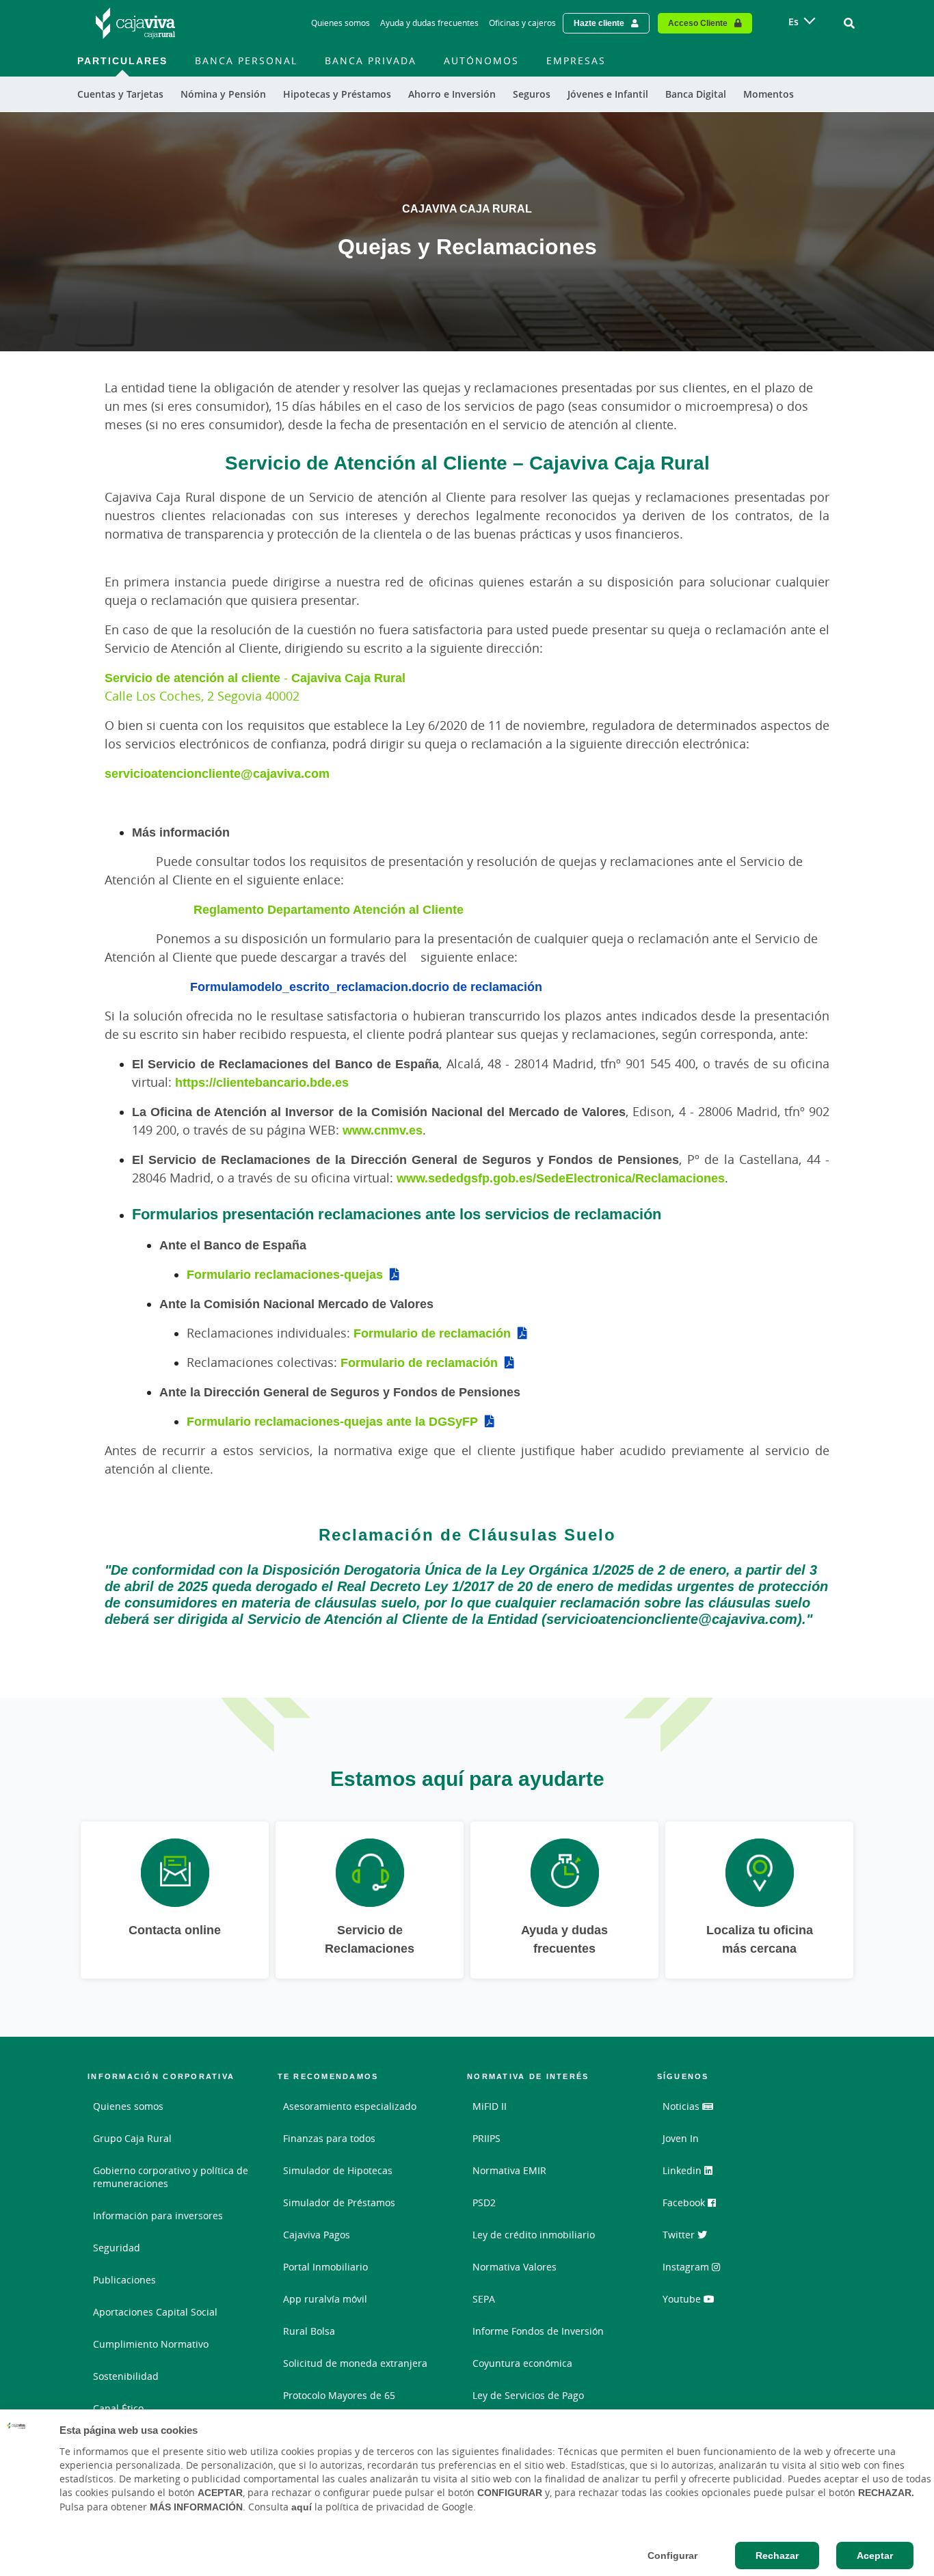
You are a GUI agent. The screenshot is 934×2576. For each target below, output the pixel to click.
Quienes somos (341, 23)
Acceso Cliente (698, 23)
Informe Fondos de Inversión (538, 2331)
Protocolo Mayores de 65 (339, 2395)
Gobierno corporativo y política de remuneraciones (171, 2177)
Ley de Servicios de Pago (528, 2395)
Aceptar (875, 2555)
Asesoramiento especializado (350, 2106)
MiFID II (490, 2106)
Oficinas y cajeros (522, 23)
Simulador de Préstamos (339, 2202)
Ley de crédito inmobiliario (534, 2235)
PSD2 (484, 2202)
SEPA (484, 2299)
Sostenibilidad (126, 2376)
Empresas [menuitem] (576, 60)
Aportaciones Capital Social (155, 2312)
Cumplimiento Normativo (151, 2344)
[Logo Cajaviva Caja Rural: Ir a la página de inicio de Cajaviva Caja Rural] (135, 23)
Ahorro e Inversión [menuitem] (452, 94)
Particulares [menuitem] (122, 60)
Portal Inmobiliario (325, 2267)
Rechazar (777, 2555)
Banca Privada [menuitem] (371, 60)
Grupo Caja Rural (132, 2138)
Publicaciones (124, 2280)
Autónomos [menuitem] (481, 60)
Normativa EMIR (509, 2170)
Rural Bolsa (309, 2331)
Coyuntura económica (522, 2363)
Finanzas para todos (329, 2138)
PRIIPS (486, 2138)
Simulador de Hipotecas (338, 2170)
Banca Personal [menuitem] (246, 60)
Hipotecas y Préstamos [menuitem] (337, 94)
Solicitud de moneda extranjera (355, 2363)
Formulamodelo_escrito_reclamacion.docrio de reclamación (366, 986)
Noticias (682, 2106)
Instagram (687, 2267)
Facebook (685, 2202)
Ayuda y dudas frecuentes (429, 23)
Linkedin (683, 2170)
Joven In (681, 2138)
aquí (302, 2507)
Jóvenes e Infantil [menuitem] (608, 94)
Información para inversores (158, 2215)
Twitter (680, 2235)
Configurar (672, 2555)
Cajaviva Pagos (317, 2235)
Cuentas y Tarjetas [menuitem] (120, 94)
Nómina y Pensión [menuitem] (223, 94)
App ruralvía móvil (325, 2299)
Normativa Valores (515, 2267)
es (793, 22)
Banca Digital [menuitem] (696, 94)
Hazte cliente (599, 23)
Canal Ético (118, 2408)
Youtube (683, 2299)
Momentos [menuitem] (769, 94)
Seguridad (117, 2248)
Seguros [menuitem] (532, 94)
